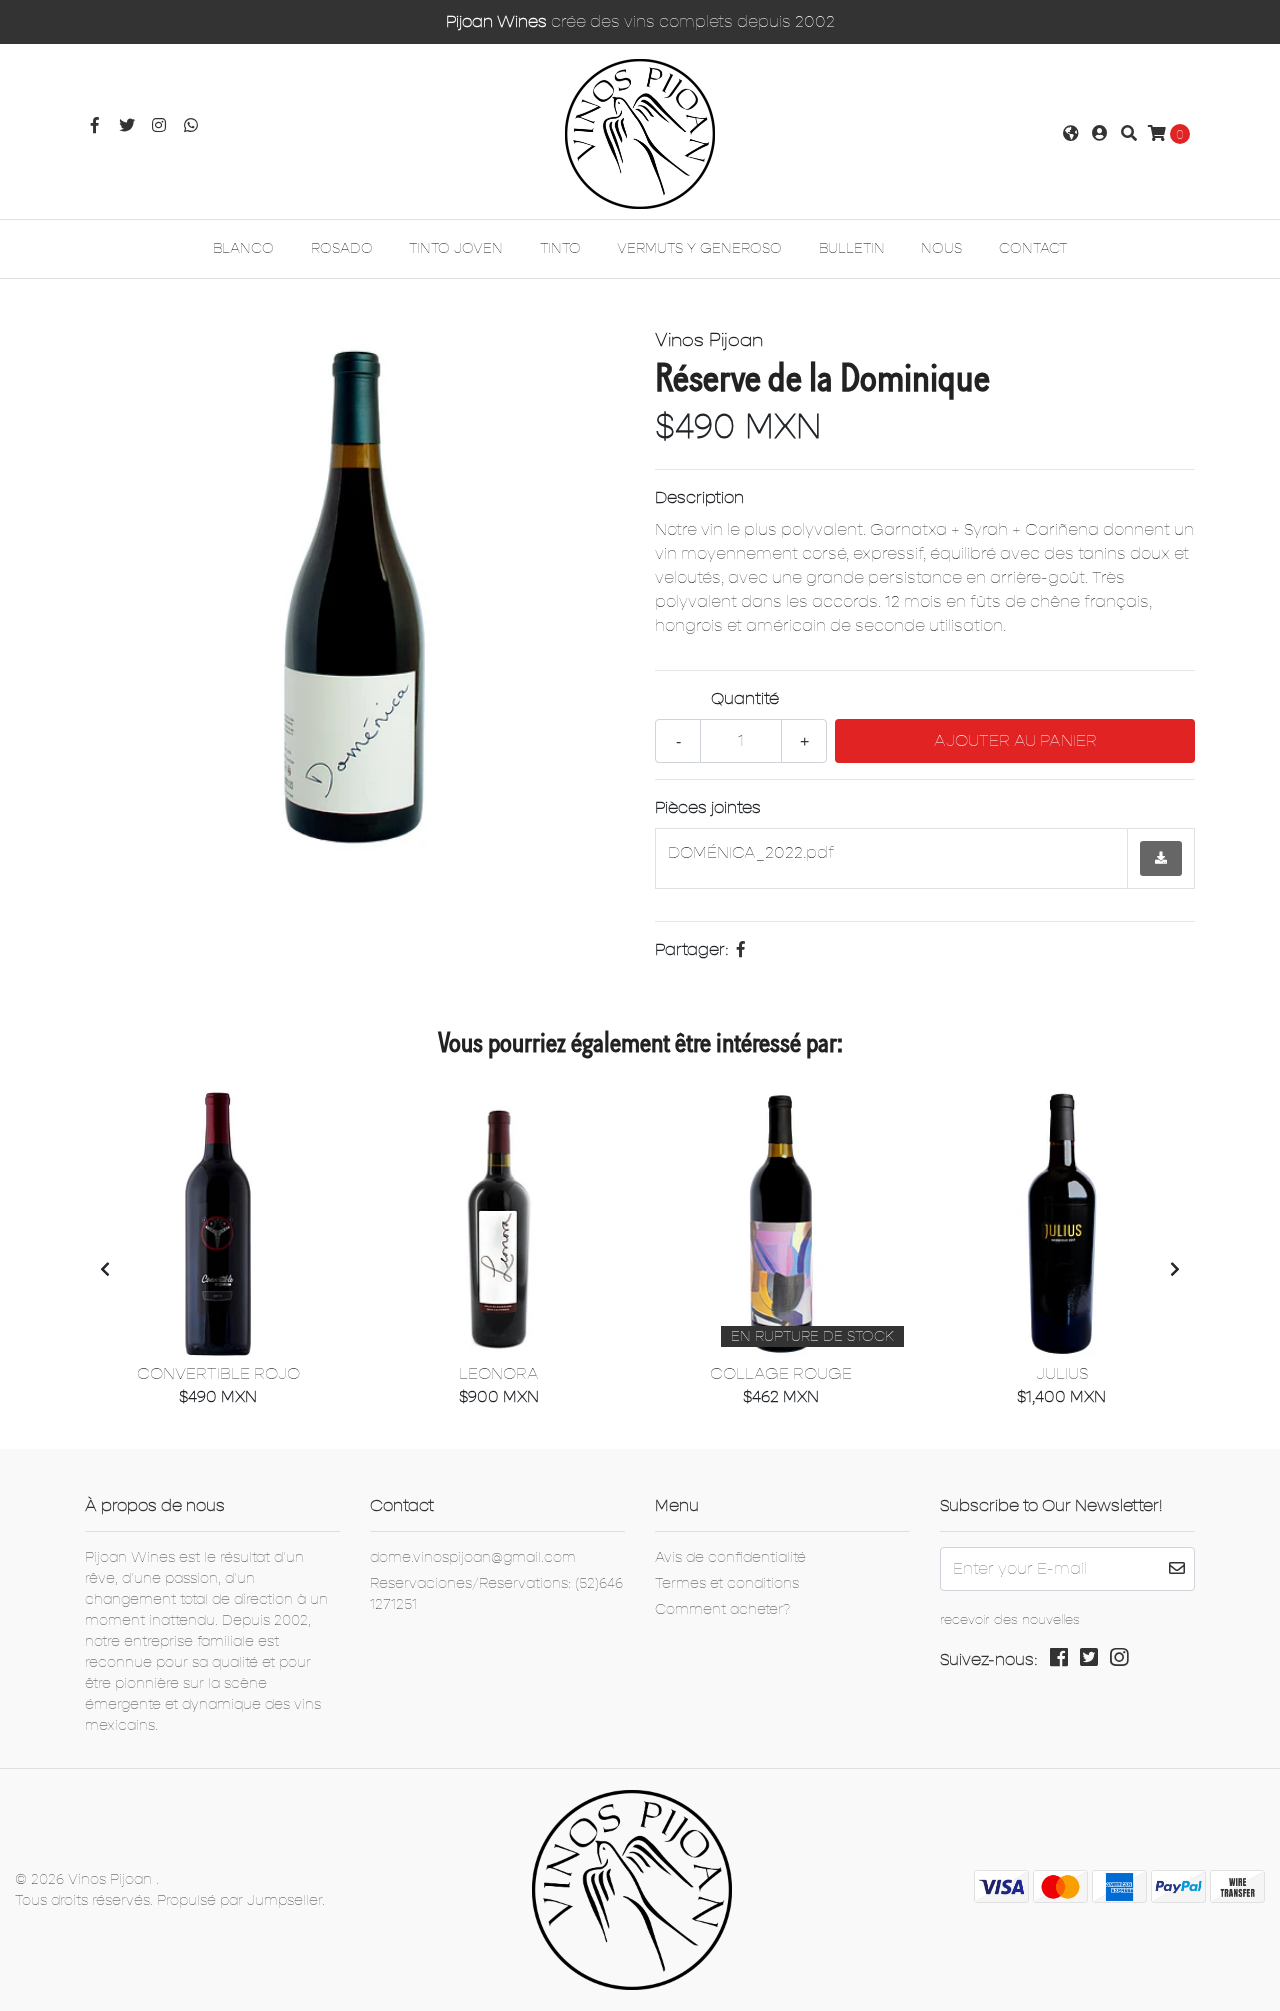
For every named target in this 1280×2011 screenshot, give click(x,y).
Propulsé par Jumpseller (239, 1900)
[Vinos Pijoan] (640, 133)
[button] (1071, 134)
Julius (1062, 1374)
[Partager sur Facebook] (741, 950)
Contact (1033, 248)
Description (699, 498)
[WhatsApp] (191, 126)
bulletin (852, 248)
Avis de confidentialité (730, 1557)
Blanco (243, 248)
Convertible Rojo (218, 1374)
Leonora (499, 1374)
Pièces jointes (708, 808)
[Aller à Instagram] (159, 126)
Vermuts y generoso (699, 248)
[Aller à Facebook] (95, 126)
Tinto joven (456, 248)
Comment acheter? (722, 1609)
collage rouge (781, 1374)
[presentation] (105, 1270)
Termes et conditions (727, 1583)
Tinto (560, 248)
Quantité (745, 699)
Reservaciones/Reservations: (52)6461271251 (496, 1594)
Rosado (342, 248)
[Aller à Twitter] (127, 126)
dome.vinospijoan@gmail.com (473, 1557)
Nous (941, 248)
